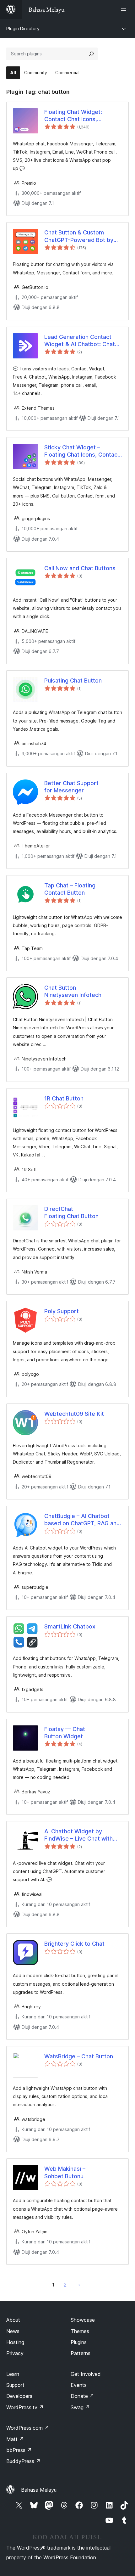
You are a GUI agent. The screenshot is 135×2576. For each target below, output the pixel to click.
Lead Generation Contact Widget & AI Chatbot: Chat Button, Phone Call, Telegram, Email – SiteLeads (82, 341)
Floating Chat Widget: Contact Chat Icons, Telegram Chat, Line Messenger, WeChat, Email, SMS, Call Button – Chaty (81, 116)
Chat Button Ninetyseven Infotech (73, 991)
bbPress (19, 2450)
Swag (80, 2407)
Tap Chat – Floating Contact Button (70, 889)
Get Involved (86, 2374)
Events (79, 2385)
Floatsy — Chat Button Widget (65, 1733)
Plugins (79, 2342)
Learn (13, 2374)
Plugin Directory (23, 28)
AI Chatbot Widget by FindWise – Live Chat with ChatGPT (78, 1835)
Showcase (83, 2320)
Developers (19, 2396)
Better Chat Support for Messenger (71, 787)
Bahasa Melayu (39, 2490)
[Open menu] (125, 9)
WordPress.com (28, 2428)
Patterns (81, 2353)
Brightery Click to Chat (74, 1944)
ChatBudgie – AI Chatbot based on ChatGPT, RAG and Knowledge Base (82, 1520)
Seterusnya (79, 2285)
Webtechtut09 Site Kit (74, 1414)
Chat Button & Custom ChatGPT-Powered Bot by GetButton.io (79, 236)
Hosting (15, 2342)
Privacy (15, 2353)
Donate (82, 2396)
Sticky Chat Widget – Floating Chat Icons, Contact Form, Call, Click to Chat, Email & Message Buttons (82, 451)
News (13, 2331)
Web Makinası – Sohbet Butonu (65, 2172)
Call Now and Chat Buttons (80, 568)
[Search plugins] (91, 54)
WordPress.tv (25, 2407)
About (13, 2320)
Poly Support (62, 1311)
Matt (15, 2439)
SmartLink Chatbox (70, 1626)
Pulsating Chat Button (73, 681)
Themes (80, 2331)
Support (15, 2385)
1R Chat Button (64, 1098)
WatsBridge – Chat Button (79, 2056)
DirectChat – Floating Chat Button (71, 1212)
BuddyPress (23, 2461)
